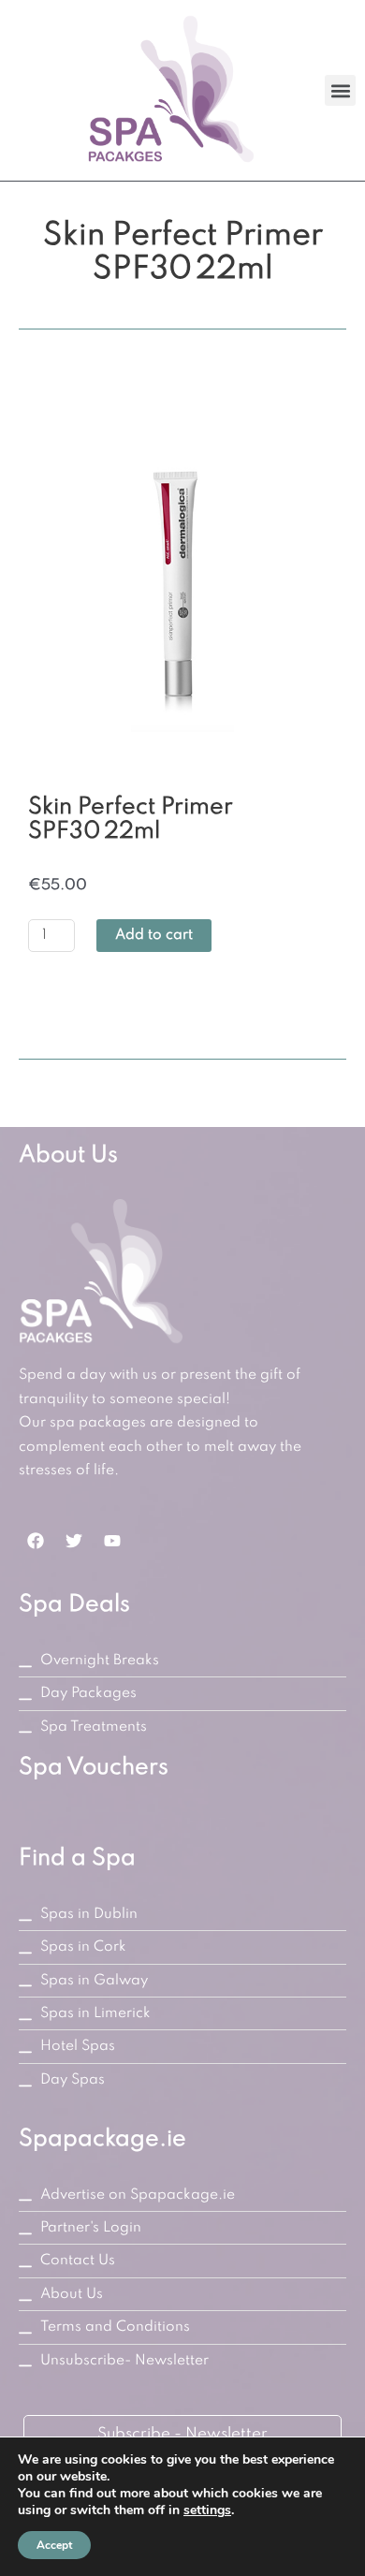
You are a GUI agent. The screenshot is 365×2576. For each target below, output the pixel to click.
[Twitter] (74, 1541)
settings (207, 2510)
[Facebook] (36, 1541)
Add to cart (154, 935)
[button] (340, 90)
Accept (54, 2545)
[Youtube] (112, 1541)
